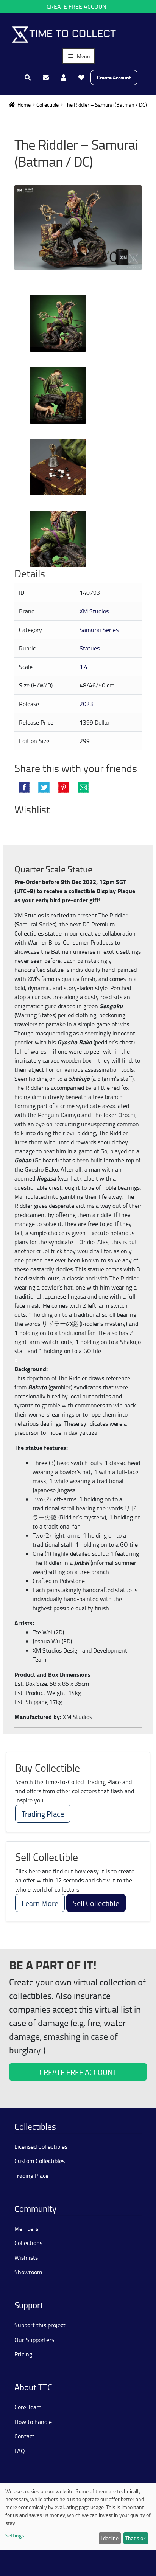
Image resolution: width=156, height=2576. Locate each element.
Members (26, 2228)
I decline (110, 2538)
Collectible (48, 105)
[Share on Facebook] (24, 787)
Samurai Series (99, 630)
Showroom (28, 2272)
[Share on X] (44, 787)
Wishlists (26, 2258)
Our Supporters (34, 2340)
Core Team (28, 2407)
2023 (86, 704)
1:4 (83, 667)
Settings (15, 2535)
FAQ (20, 2451)
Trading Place (43, 1814)
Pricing (23, 2354)
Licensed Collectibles (41, 2146)
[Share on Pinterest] (64, 787)
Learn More (40, 1903)
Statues (90, 648)
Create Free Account (78, 6)
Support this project (40, 2325)
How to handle (33, 2422)
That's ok (136, 2538)
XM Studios (94, 611)
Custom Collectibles (40, 2161)
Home (24, 105)
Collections (28, 2243)
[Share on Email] (83, 787)
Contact (24, 2436)
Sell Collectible (96, 1903)
